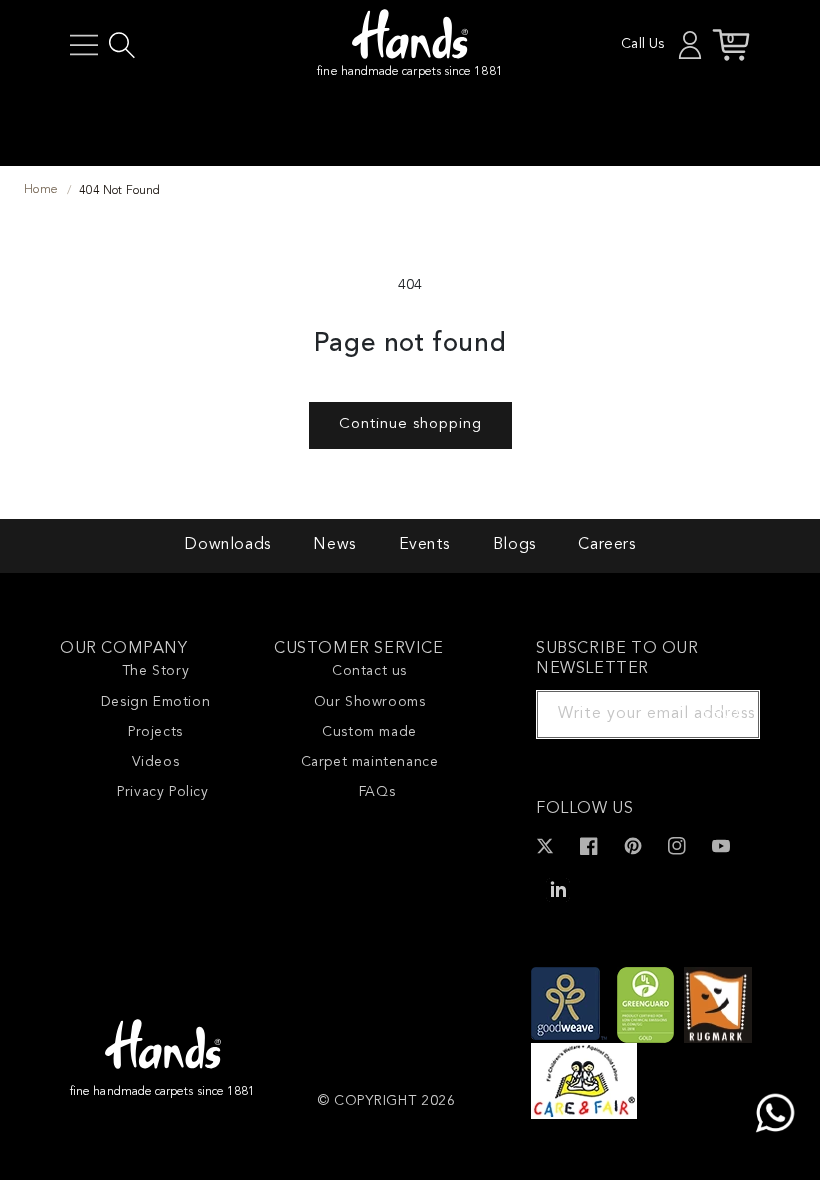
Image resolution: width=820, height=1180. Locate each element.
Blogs (514, 545)
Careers (606, 545)
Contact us (369, 671)
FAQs (377, 792)
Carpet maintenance (370, 762)
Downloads (227, 545)
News (334, 545)
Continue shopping (410, 424)
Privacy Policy (162, 792)
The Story (155, 671)
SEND (721, 714)
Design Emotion (155, 702)
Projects (155, 732)
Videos (156, 762)
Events (425, 545)
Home (41, 190)
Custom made (369, 732)
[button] (84, 45)
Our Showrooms (370, 702)
